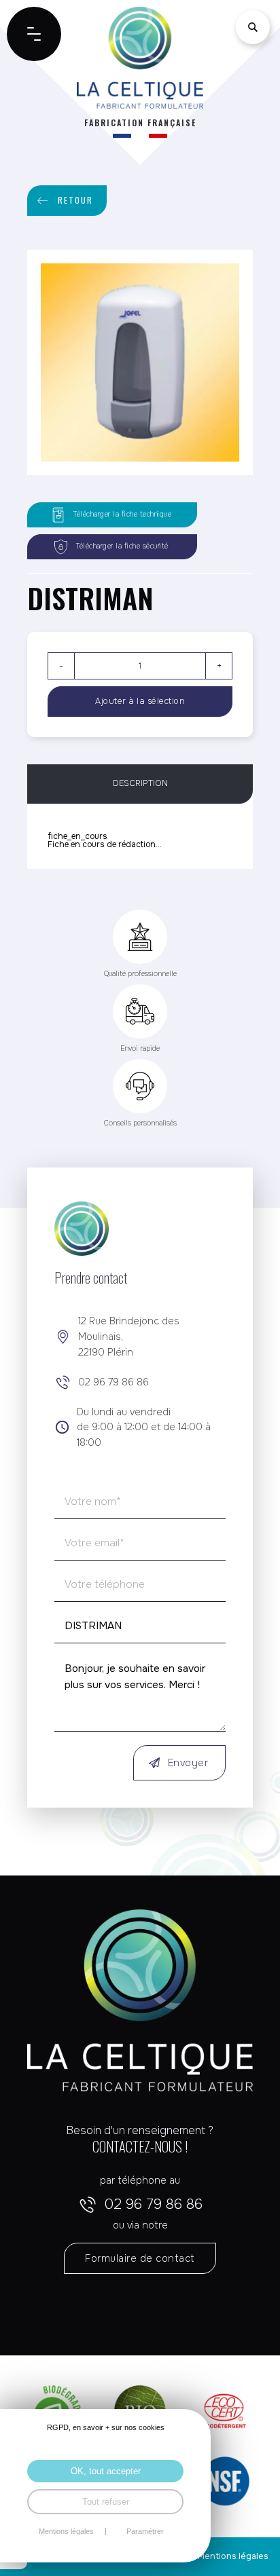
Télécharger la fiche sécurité (122, 546)
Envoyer (188, 1763)
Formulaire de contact (140, 2258)
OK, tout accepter (106, 2471)
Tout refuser (106, 2502)
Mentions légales (233, 2556)
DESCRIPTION (140, 783)
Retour (75, 200)
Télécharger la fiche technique (122, 514)
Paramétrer (145, 2532)
